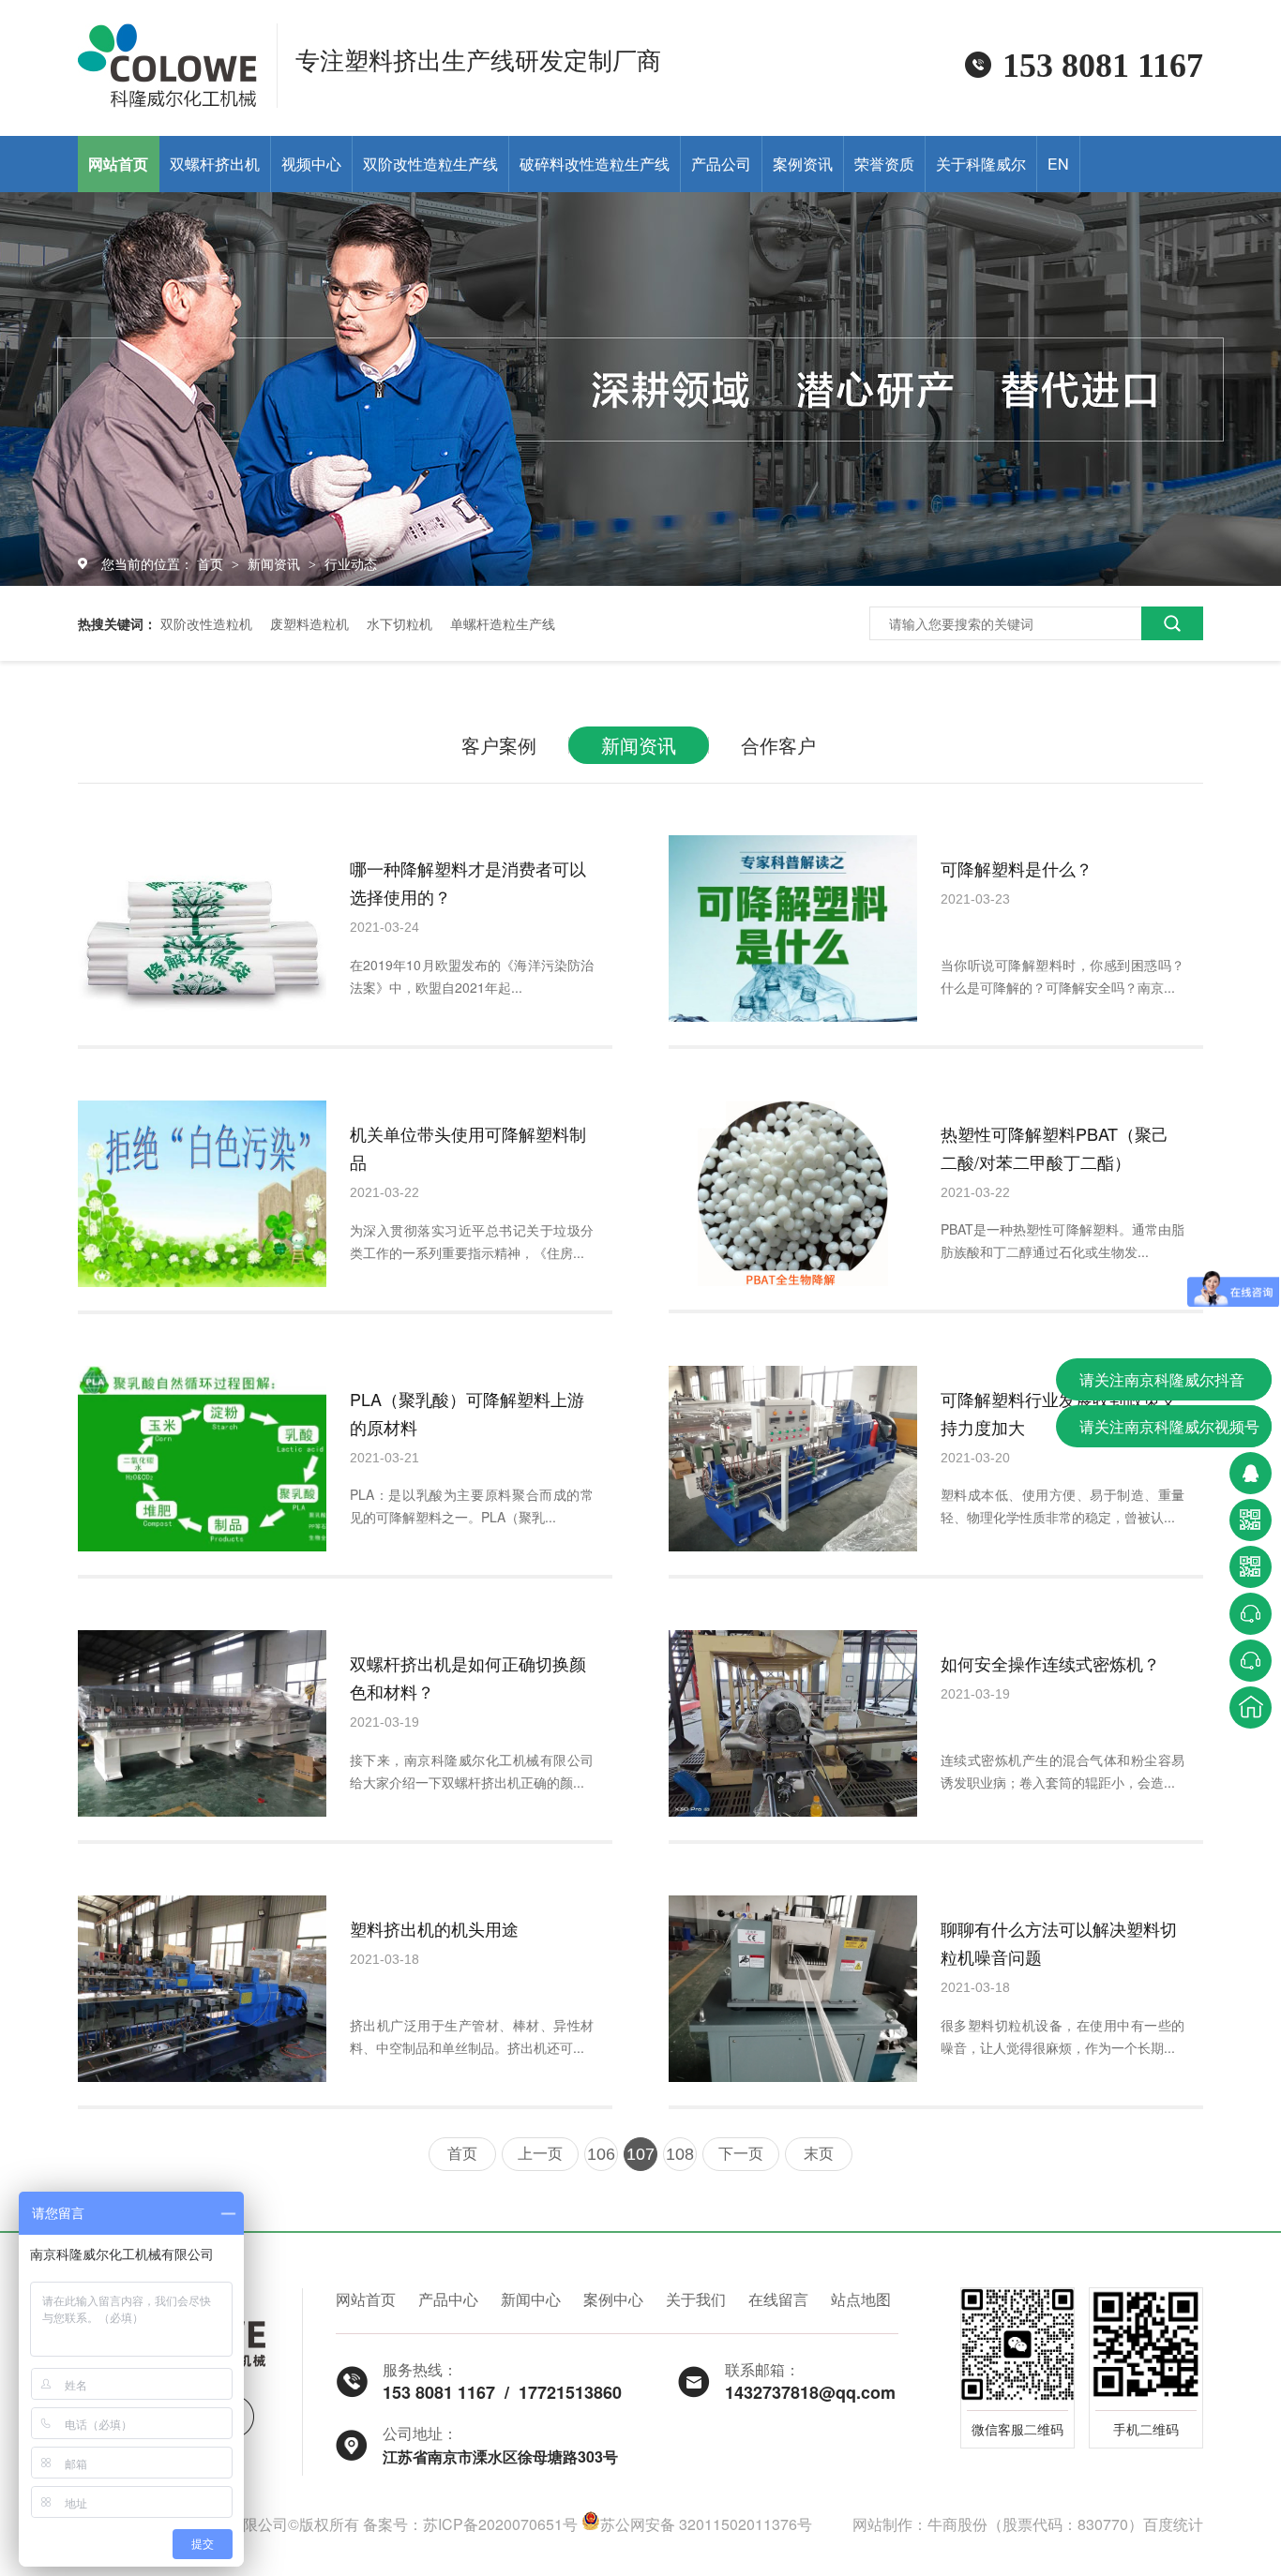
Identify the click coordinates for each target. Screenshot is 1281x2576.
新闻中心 (531, 2299)
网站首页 (118, 164)
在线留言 (778, 2299)
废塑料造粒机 (309, 623)
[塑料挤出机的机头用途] (202, 1989)
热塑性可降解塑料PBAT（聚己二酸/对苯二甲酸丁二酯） (1055, 1147)
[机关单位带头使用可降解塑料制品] (202, 1194)
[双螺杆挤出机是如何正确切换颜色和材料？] (202, 1723)
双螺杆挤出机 (215, 164)
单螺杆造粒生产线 (503, 623)
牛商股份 (957, 2524)
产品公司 (721, 164)
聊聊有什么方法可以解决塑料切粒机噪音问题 (1059, 1942)
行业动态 (351, 563)
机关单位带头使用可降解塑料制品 (468, 1147)
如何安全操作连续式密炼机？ (1050, 1663)
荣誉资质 (884, 164)
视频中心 (311, 164)
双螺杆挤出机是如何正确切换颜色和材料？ (468, 1677)
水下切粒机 (399, 623)
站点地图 (861, 2299)
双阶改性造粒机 (206, 623)
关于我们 (696, 2299)
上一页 (540, 2154)
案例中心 (613, 2299)
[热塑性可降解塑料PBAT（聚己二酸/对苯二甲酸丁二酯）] (793, 1194)
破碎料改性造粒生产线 (595, 164)
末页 (819, 2154)
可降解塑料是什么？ (1017, 868)
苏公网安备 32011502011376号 (706, 2524)
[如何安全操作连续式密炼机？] (793, 1723)
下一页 (741, 2154)
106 (601, 2154)
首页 (212, 563)
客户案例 (499, 745)
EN (1058, 164)
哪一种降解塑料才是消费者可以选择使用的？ (468, 882)
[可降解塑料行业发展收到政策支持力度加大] (793, 1459)
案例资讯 (803, 164)
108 (680, 2154)
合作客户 (778, 745)
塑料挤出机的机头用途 (434, 1928)
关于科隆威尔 (981, 164)
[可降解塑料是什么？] (793, 929)
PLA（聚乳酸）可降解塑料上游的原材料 (467, 1413)
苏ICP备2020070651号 (500, 2524)
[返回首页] (1251, 1707)
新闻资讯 (276, 563)
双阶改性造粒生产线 (430, 164)
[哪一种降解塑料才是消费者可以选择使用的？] (202, 929)
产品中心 (448, 2299)
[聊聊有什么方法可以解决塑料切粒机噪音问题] (793, 1989)
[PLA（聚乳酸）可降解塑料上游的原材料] (202, 1459)
